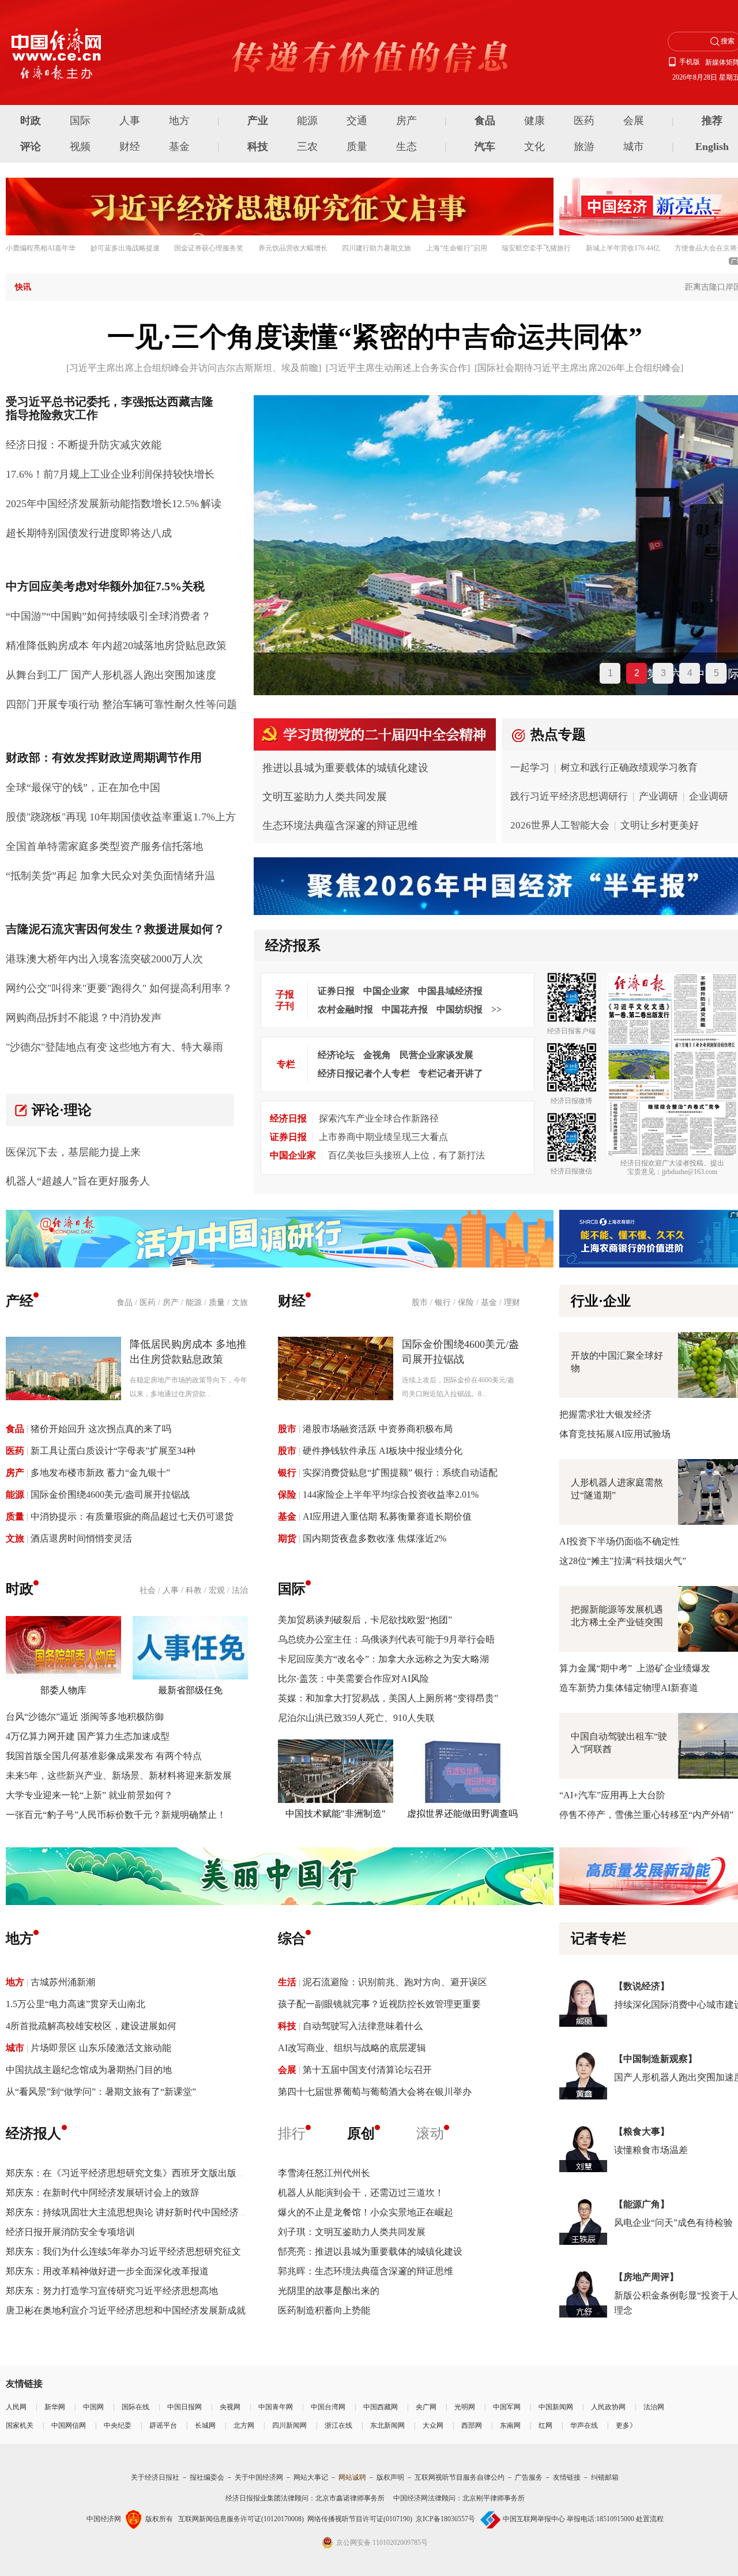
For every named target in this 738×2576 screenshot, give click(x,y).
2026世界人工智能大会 (560, 825)
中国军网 (507, 2407)
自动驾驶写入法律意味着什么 (363, 2026)
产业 (258, 121)
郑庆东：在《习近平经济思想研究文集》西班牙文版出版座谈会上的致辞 (153, 2173)
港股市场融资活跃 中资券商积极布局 (378, 1429)
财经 (130, 147)
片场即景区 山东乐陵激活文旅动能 (101, 2048)
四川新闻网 (289, 2425)
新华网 (55, 2407)
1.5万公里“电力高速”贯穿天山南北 (76, 2004)
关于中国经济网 (259, 2477)
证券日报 (336, 991)
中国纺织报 (460, 1009)
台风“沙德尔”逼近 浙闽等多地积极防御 (85, 1717)
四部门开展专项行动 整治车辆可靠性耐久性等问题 (121, 704)
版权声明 (390, 2477)
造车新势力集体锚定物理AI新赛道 (629, 1688)
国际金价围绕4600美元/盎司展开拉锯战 (110, 1495)
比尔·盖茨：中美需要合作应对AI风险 (353, 1679)
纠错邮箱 (605, 2477)
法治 (240, 1590)
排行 (292, 2133)
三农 (307, 147)
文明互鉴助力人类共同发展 (325, 797)
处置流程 (650, 2519)
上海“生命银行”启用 (457, 248)
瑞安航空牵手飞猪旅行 (536, 248)
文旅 (240, 1302)
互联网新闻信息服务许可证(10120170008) (241, 2519)
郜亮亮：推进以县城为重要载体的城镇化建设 (370, 2251)
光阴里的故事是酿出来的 (329, 2291)
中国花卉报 (405, 1009)
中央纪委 (118, 2425)
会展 (634, 121)
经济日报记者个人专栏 (364, 1073)
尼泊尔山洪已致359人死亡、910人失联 (356, 1718)
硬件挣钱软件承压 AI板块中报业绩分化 (383, 1451)
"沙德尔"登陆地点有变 (57, 1047)
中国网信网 (69, 2425)
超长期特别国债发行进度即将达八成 (89, 533)
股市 (420, 1302)
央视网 (230, 2407)
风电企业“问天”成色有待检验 (673, 2223)
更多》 (626, 2425)
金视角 (377, 1055)
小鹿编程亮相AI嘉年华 (41, 248)
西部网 (472, 2425)
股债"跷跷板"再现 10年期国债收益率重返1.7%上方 (121, 817)
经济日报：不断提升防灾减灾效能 (84, 445)
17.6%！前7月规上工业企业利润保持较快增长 (110, 474)
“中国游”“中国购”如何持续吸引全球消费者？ (108, 616)
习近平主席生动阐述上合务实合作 (398, 368)
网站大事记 (311, 2477)
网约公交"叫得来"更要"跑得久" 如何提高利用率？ (119, 988)
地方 (179, 121)
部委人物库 (63, 1690)
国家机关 (20, 2425)
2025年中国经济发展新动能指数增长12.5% (102, 504)
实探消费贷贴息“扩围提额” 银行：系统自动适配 (400, 1473)
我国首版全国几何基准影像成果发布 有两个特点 (104, 1756)
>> (496, 1009)
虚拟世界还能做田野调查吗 (462, 1814)
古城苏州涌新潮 (63, 1982)
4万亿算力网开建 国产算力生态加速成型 (88, 1736)
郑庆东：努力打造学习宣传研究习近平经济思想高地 (112, 2291)
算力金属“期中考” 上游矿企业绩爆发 (635, 1668)
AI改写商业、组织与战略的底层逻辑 (352, 2048)
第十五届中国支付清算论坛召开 (367, 2070)
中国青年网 (276, 2407)
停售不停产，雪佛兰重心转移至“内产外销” (646, 1815)
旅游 (584, 147)
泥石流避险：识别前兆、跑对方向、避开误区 (395, 1982)
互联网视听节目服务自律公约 (460, 2477)
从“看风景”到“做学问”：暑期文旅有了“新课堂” (101, 2092)
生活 (287, 1982)
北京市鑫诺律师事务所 (350, 2498)
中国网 (93, 2407)
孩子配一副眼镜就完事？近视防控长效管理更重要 (379, 2004)
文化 (534, 147)
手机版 (690, 62)
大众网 (433, 2425)
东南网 (510, 2425)
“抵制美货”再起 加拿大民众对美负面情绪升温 (110, 876)
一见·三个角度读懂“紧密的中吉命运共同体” (375, 337)
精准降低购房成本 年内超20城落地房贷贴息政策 (116, 646)
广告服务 (529, 2477)
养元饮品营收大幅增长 (293, 248)
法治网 (654, 2407)
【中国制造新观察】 (656, 2059)
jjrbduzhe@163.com (690, 1172)
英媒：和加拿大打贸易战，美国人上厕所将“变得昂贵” (388, 1698)
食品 (485, 121)
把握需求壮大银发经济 (605, 1414)
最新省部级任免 (190, 1690)
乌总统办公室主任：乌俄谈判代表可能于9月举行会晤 (386, 1639)
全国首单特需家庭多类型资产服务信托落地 (104, 846)
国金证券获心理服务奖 (209, 248)
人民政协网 (608, 2407)
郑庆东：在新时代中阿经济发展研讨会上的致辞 (103, 2193)
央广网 (426, 2407)
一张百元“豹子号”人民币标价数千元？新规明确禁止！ (116, 1815)
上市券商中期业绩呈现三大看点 (383, 1137)
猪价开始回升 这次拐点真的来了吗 (101, 1429)
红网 (545, 2425)
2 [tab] (637, 673)
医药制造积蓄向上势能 (324, 2310)
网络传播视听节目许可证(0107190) (360, 2519)
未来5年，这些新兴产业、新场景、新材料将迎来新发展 (119, 1776)
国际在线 (135, 2407)
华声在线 (584, 2425)
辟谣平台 (163, 2425)
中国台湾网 (328, 2407)
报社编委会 (207, 2477)
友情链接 (567, 2477)
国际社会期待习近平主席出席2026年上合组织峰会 (579, 368)
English (712, 147)
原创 (361, 2133)
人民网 (16, 2407)
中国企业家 (386, 991)
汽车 (485, 147)
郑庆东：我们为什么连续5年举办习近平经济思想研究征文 (123, 2251)
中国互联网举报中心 (534, 2519)
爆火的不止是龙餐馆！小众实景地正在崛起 (366, 2212)
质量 (357, 147)
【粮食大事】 (642, 2131)
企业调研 (709, 796)
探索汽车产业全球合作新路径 (379, 1118)
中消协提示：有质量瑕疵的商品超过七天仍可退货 (132, 1516)
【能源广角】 (642, 2204)
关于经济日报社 (155, 2477)
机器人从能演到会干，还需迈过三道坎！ (361, 2193)
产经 (20, 1301)
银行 (443, 1302)
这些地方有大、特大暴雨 (166, 1047)
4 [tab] (690, 673)
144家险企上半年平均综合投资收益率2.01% (391, 1495)
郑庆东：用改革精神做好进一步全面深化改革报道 (107, 2271)
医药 (584, 121)
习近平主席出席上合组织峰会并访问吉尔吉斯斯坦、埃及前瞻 (194, 368)
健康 (534, 121)
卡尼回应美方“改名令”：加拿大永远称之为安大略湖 (383, 1659)
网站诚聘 (352, 2477)
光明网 (465, 2407)
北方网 (244, 2425)
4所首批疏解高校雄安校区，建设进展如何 (91, 2026)
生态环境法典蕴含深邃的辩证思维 (340, 826)
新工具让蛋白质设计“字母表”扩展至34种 (113, 1451)
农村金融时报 (345, 1009)
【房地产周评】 (646, 2277)
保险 (466, 1302)
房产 (406, 121)
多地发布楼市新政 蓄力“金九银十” (100, 1473)
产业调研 (658, 796)
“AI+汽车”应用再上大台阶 (612, 1795)
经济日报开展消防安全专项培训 (70, 2232)
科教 (194, 1590)
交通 (357, 121)
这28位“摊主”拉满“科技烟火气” (623, 1561)
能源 (307, 121)
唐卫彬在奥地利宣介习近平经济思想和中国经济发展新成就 (126, 2310)
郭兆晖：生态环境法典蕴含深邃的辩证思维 (366, 2271)
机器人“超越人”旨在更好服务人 (78, 1181)
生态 (406, 147)
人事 (130, 121)
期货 (287, 1538)
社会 (148, 1590)
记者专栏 (598, 1938)
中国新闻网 (556, 2407)
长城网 (205, 2425)
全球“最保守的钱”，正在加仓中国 (83, 788)
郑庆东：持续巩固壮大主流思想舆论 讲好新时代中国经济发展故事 (141, 2212)
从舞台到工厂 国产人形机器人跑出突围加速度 (111, 675)
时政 (31, 121)
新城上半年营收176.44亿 (623, 248)
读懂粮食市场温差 (651, 2150)
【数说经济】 (642, 1986)
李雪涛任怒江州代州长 (324, 2173)
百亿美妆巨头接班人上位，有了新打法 (406, 1155)
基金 (179, 147)
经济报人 (33, 2133)
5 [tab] (716, 673)
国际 (80, 121)
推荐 (712, 121)
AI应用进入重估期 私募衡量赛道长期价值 (387, 1516)
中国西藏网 (381, 2407)
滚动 (430, 2133)
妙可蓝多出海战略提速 (125, 248)
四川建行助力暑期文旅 (376, 248)
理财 (512, 1302)
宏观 (217, 1590)
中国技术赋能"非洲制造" (336, 1814)
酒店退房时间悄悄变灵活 (81, 1538)
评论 (31, 147)
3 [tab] (663, 673)
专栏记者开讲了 (451, 1073)
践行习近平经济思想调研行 (569, 796)
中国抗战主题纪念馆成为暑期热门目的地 (89, 2070)
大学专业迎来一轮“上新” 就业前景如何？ (89, 1795)
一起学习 (530, 768)
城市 (634, 147)
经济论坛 (336, 1055)
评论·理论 (62, 1110)
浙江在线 (338, 2425)
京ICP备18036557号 (445, 2519)
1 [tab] (610, 673)
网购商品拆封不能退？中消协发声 (84, 1018)
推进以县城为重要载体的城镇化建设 (345, 768)
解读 (211, 504)
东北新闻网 (387, 2425)
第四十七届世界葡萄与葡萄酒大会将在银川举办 (375, 2092)
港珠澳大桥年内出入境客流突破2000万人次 (104, 959)
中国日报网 (184, 2407)
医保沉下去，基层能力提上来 (73, 1152)
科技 (258, 147)
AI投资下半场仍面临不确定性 (620, 1541)
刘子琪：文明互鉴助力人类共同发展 (352, 2232)
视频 (80, 147)
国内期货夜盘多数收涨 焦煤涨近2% (374, 1538)
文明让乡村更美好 (660, 825)
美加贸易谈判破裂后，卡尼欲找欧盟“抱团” (365, 1620)
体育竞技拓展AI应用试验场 (615, 1434)
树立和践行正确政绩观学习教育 (629, 768)
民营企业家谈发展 (436, 1055)
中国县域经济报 (450, 991)
